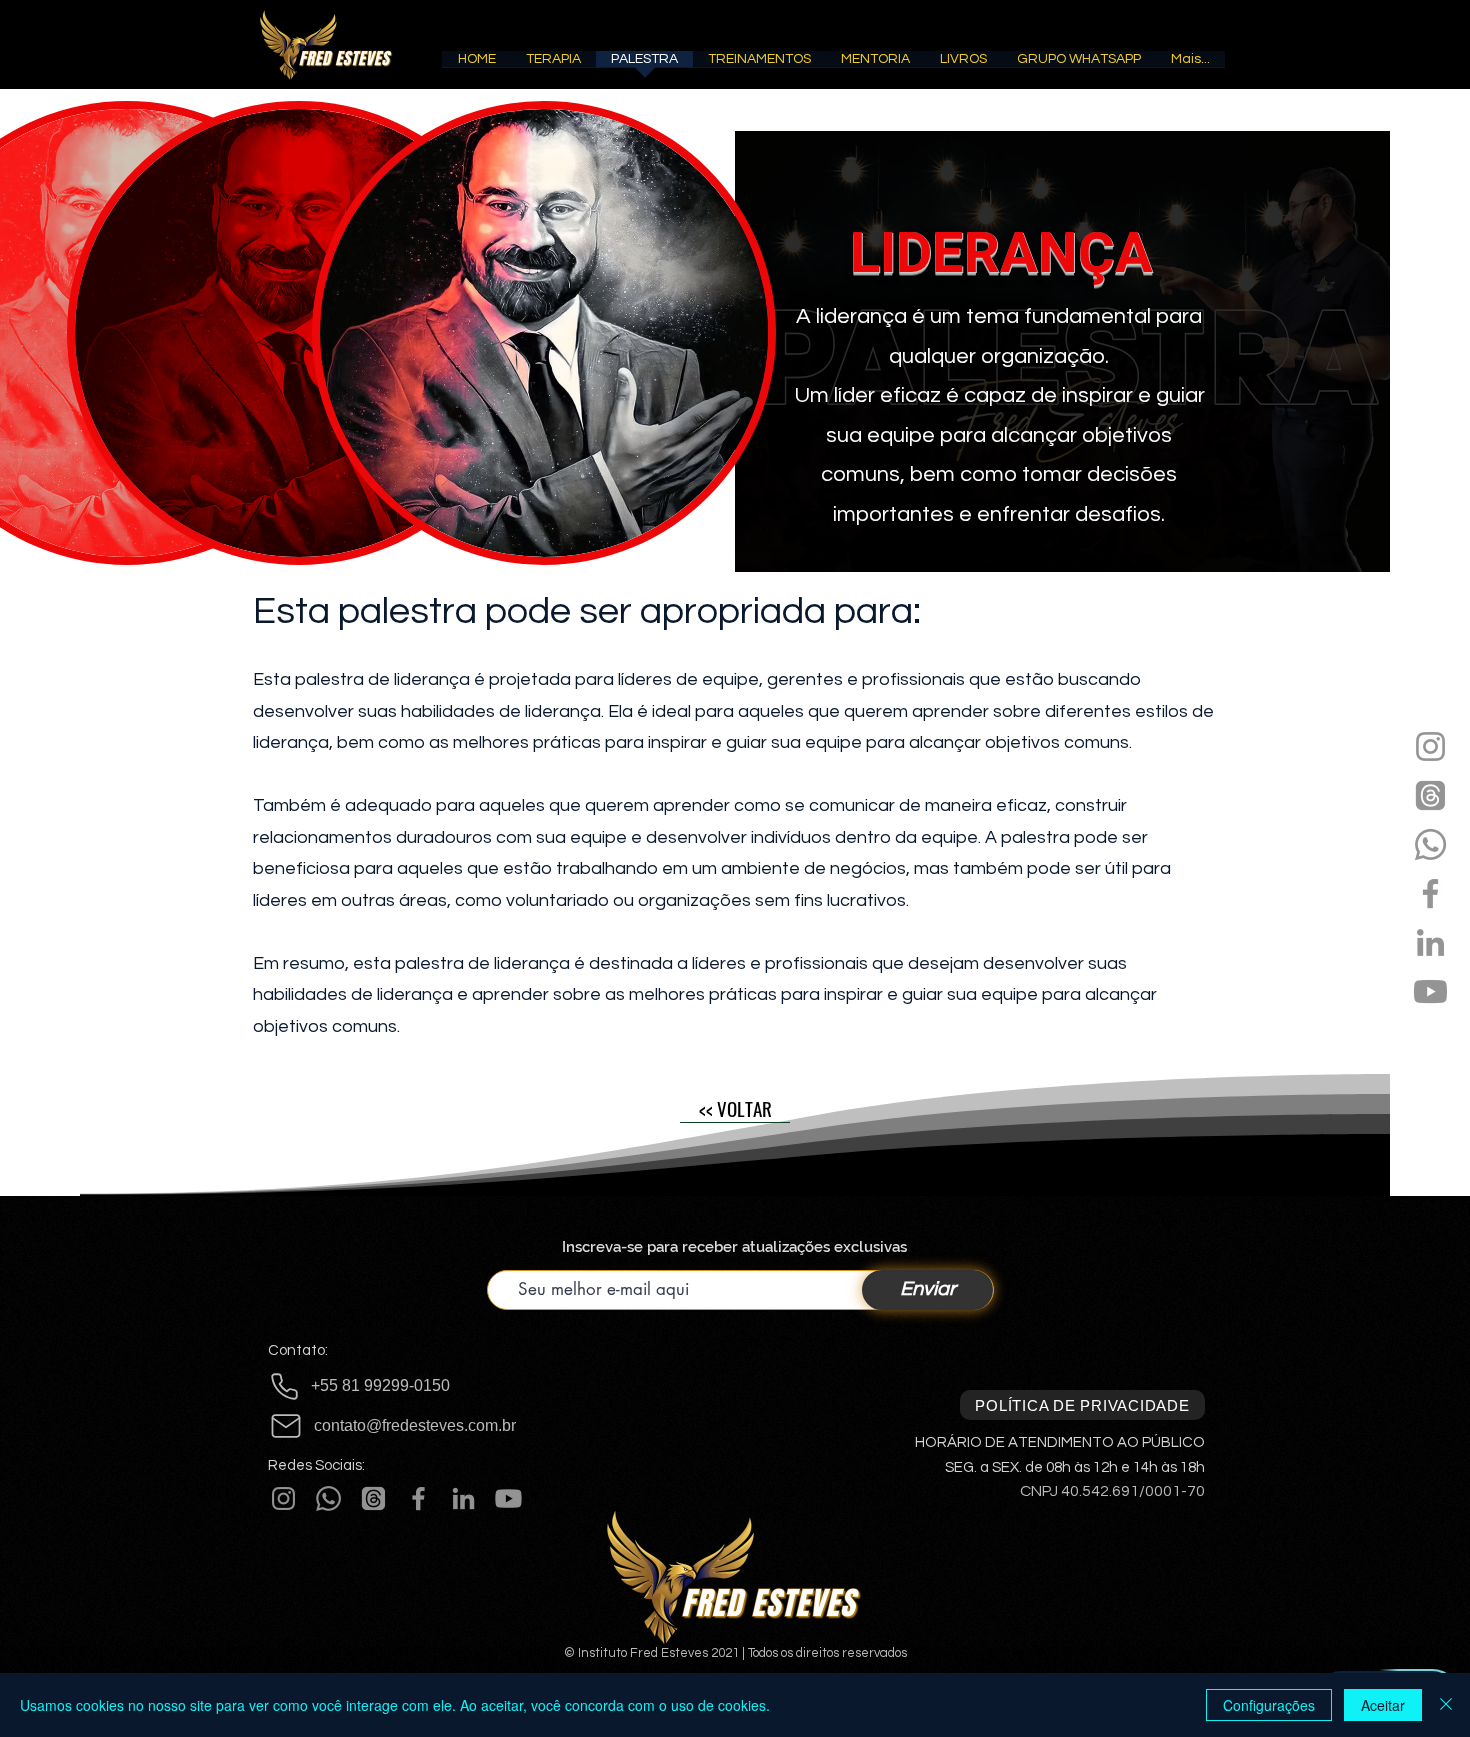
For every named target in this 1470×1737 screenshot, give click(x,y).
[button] (553, 65)
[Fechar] (1446, 1705)
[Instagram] (1430, 746)
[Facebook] (1430, 893)
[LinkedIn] (1430, 942)
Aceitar (1383, 1705)
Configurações (1269, 1705)
